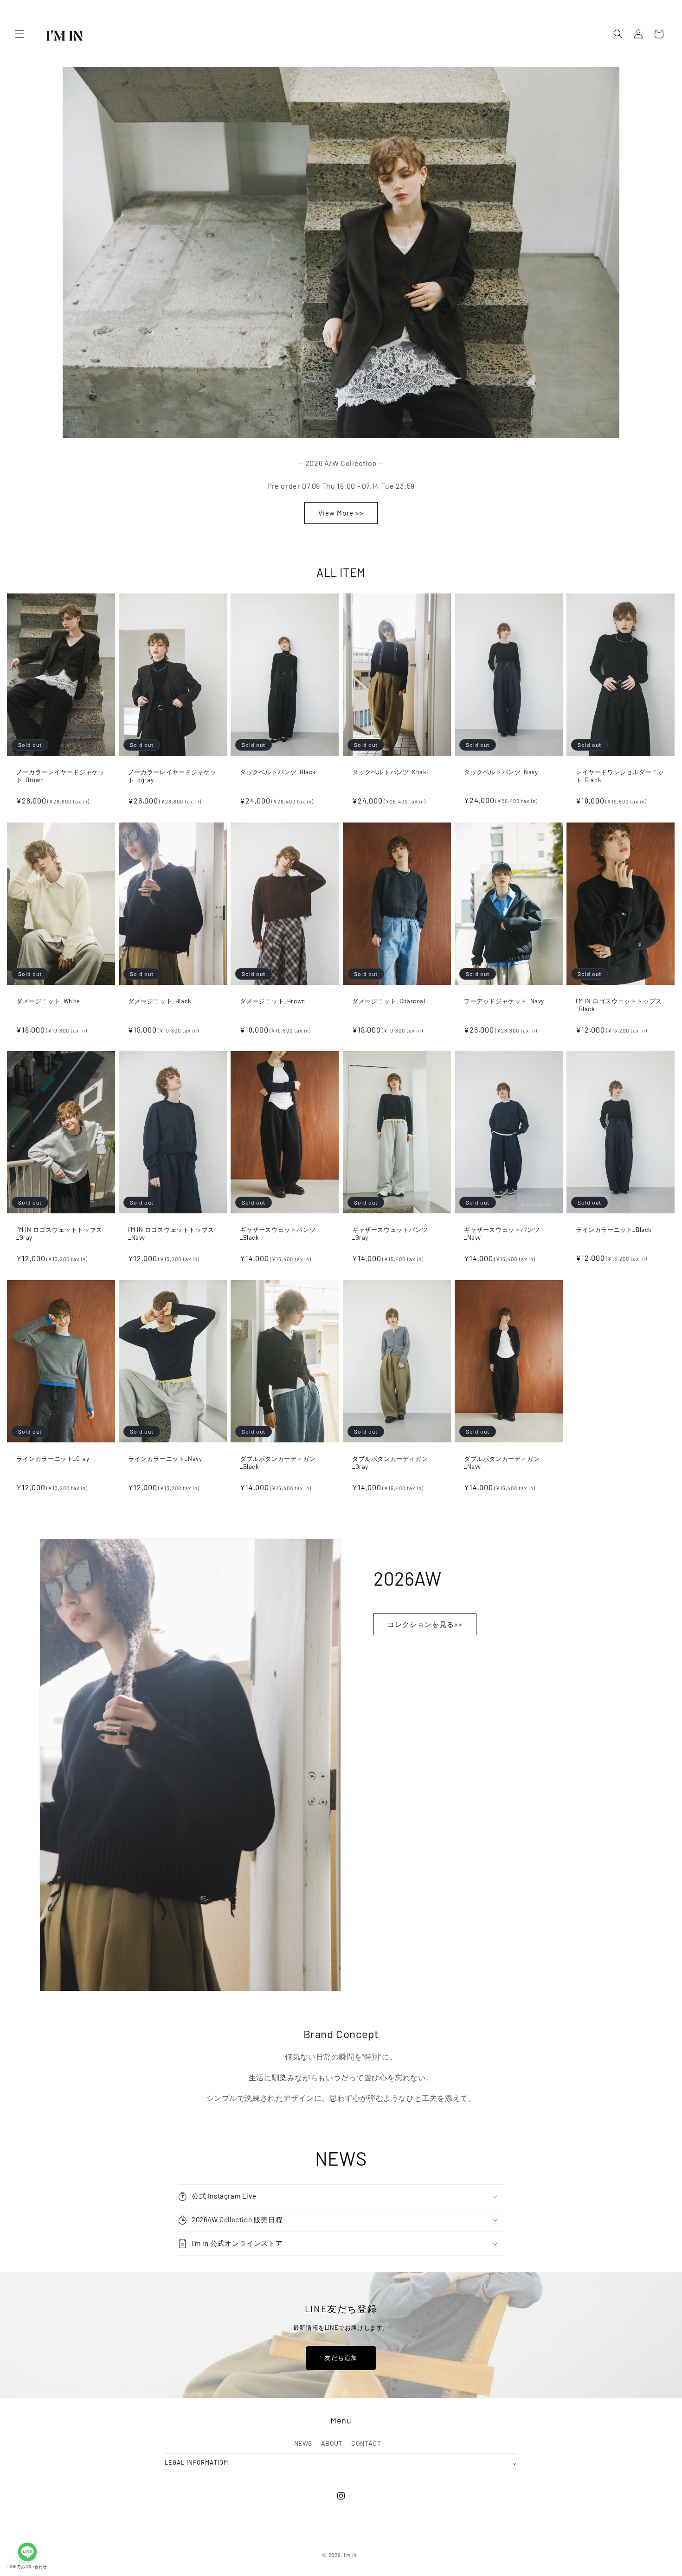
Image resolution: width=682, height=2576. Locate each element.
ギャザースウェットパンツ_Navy (502, 1234)
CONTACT (366, 2443)
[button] (19, 34)
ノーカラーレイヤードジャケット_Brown (60, 776)
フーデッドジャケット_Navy (504, 1001)
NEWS (303, 2443)
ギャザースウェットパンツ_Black (278, 1234)
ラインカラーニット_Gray (53, 1459)
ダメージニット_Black (160, 1001)
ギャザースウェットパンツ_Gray (390, 1234)
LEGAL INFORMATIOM (341, 2462)
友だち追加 (341, 2358)
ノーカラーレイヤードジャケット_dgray (172, 776)
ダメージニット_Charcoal (389, 1001)
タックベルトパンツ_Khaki (390, 772)
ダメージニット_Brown (273, 1001)
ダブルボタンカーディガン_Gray (390, 1463)
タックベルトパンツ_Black (278, 772)
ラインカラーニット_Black (614, 1230)
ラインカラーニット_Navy (165, 1459)
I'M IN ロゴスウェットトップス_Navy (171, 1234)
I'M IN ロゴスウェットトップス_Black (619, 1004)
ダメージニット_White (48, 1001)
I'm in (350, 2555)
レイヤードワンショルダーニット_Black (620, 776)
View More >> (341, 513)
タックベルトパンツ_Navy (501, 772)
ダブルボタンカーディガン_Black (278, 1463)
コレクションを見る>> (425, 1625)
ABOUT (332, 2443)
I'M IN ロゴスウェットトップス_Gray (59, 1234)
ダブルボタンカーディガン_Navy (502, 1463)
